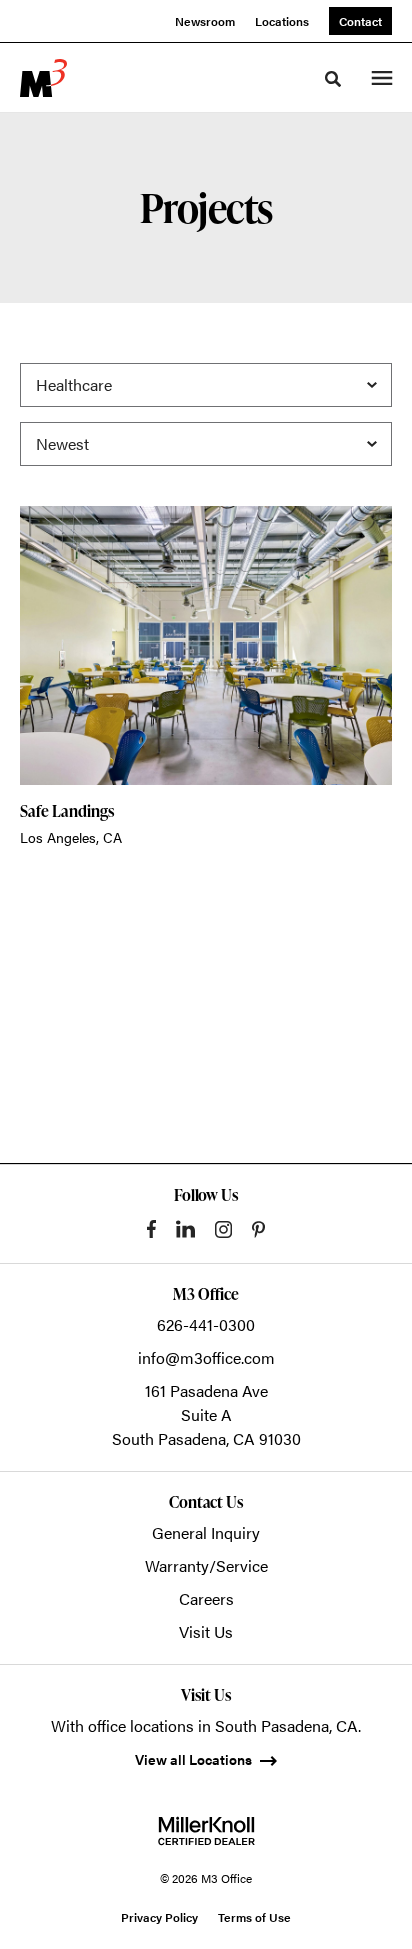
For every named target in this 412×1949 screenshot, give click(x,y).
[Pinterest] (258, 1229)
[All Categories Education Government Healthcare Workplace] (206, 385)
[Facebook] (151, 1229)
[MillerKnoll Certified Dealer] (206, 1831)
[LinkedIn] (185, 1229)
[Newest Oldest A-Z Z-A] (206, 444)
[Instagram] (223, 1229)
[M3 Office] (43, 78)
